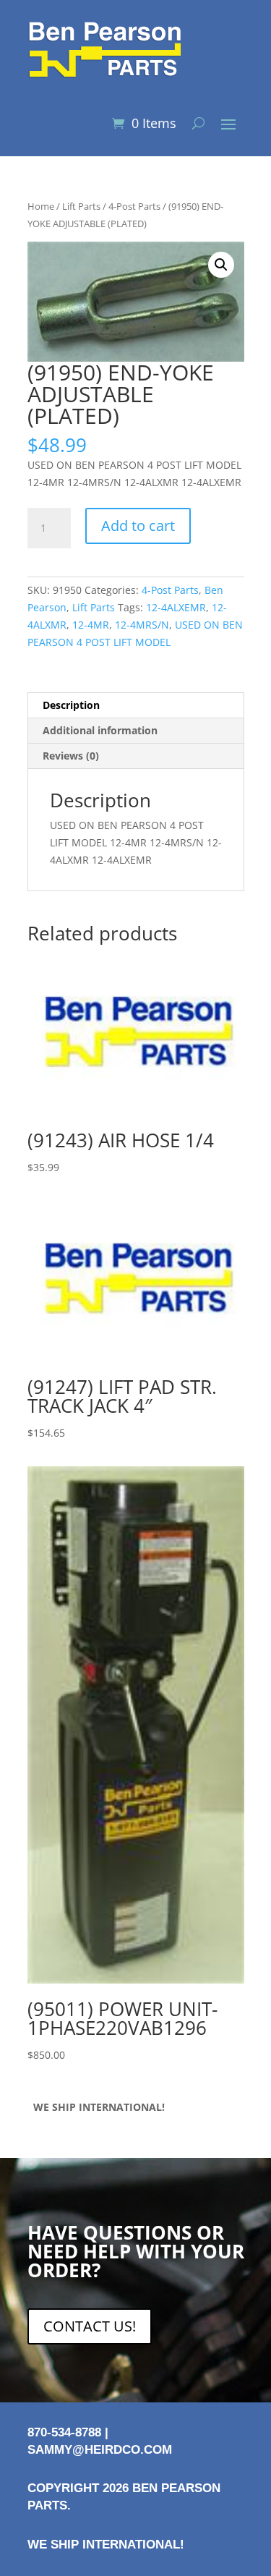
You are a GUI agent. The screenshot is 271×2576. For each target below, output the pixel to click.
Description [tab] (71, 705)
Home (41, 206)
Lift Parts (81, 206)
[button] (221, 265)
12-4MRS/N (142, 625)
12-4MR (91, 625)
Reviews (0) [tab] (71, 756)
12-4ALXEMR (176, 607)
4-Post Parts (134, 206)
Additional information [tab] (100, 730)
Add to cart (138, 526)
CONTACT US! (90, 2326)
